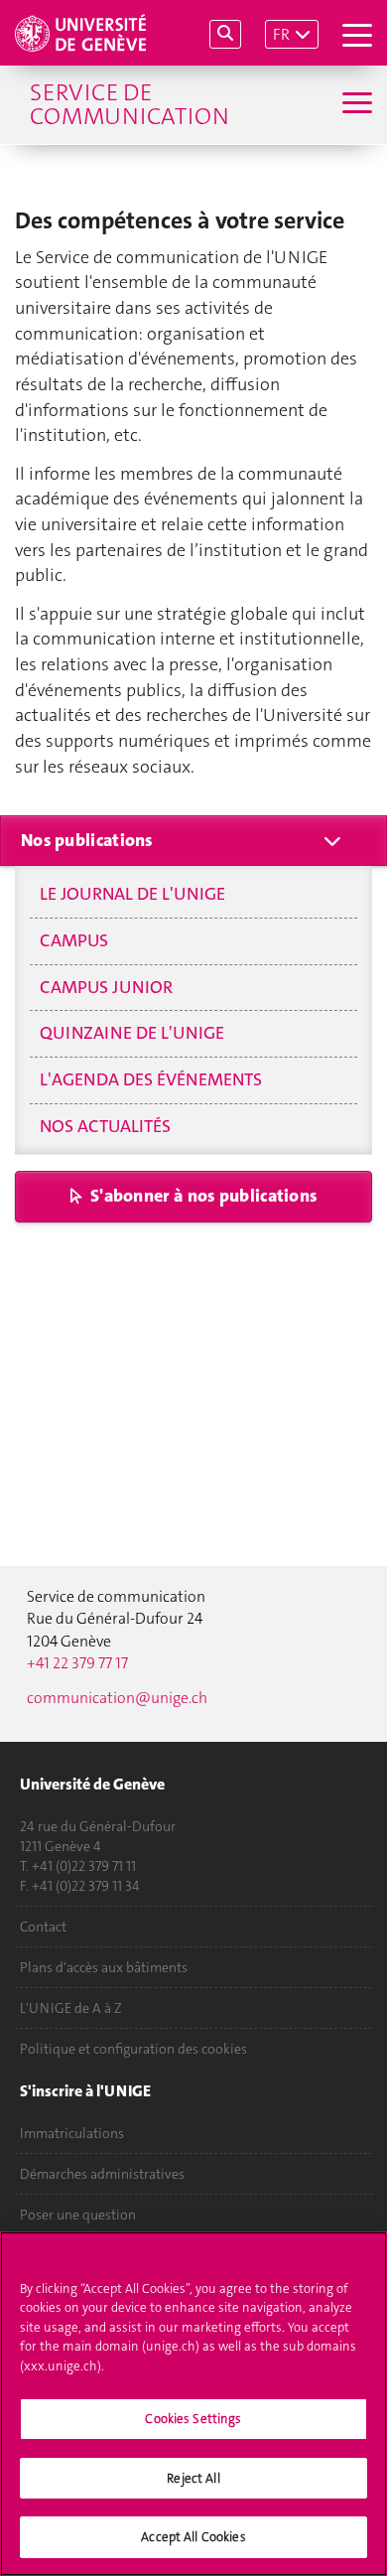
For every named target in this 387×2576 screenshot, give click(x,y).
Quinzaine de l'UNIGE (132, 1033)
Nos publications (87, 840)
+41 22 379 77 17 (77, 1663)
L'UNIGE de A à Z (71, 2008)
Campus (74, 940)
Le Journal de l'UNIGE (132, 894)
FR (281, 34)
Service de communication (129, 104)
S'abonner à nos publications (203, 1196)
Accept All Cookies (193, 2537)
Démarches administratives (102, 2174)
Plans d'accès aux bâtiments (104, 1967)
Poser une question (78, 2215)
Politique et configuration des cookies (133, 2049)
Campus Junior (106, 987)
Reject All (193, 2478)
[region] (193, 2404)
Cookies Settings (193, 2419)
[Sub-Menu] (355, 105)
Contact (43, 1927)
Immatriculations (72, 2133)
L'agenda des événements (151, 1079)
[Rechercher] (225, 34)
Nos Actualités (105, 1126)
